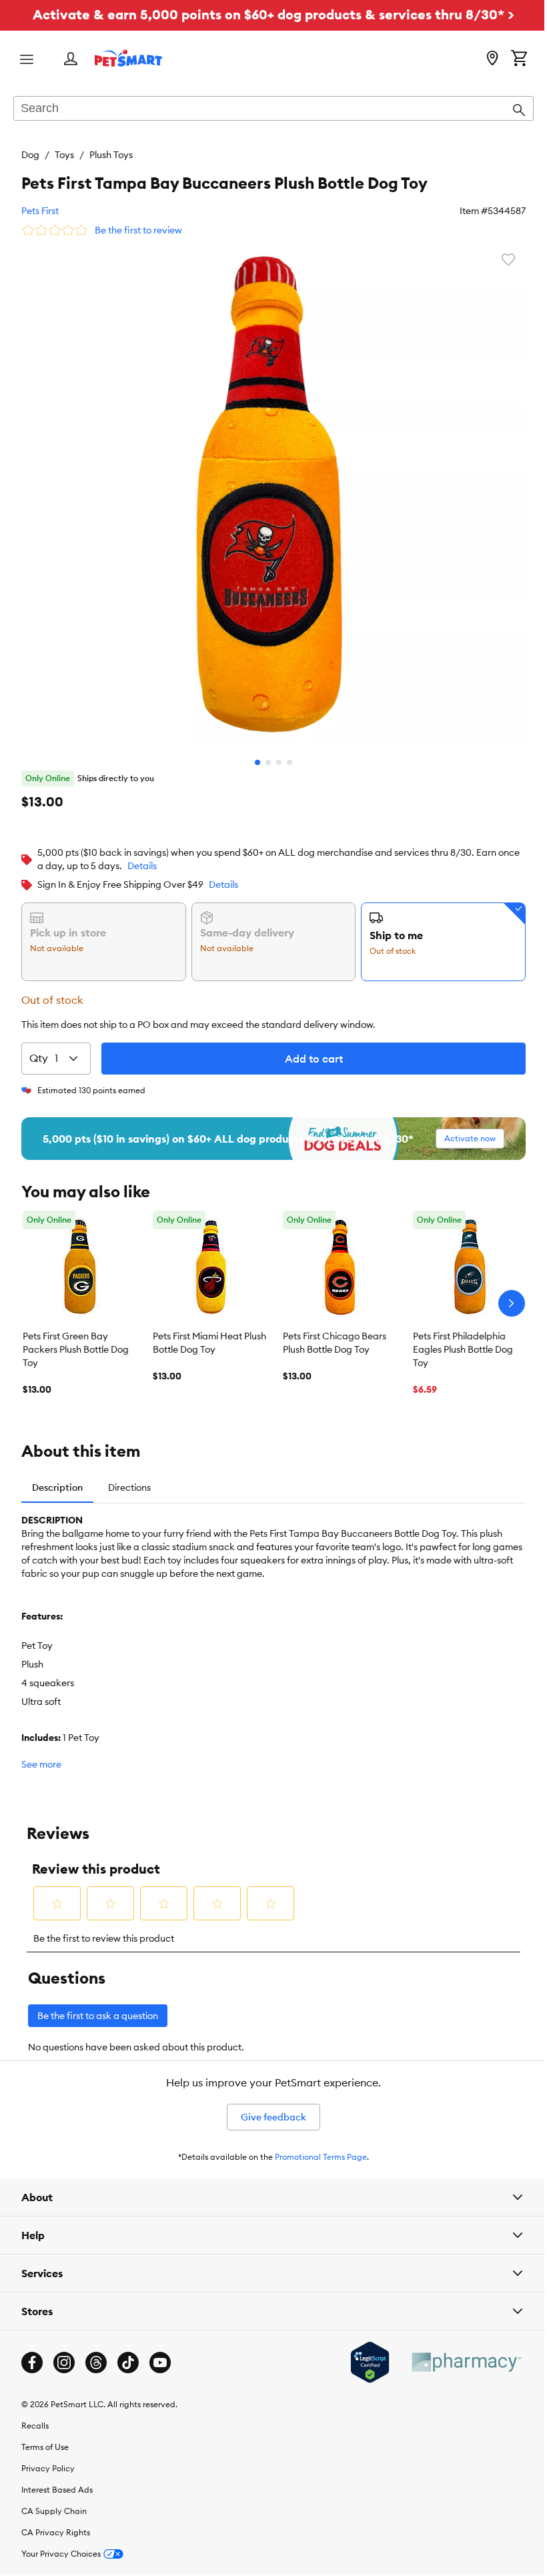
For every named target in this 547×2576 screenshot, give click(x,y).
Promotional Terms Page (321, 2157)
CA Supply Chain (54, 2511)
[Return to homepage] (128, 58)
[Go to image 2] (268, 762)
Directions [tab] (129, 1487)
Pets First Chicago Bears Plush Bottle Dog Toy (335, 1343)
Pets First (40, 211)
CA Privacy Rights (56, 2532)
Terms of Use (45, 2447)
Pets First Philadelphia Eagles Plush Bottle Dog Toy (463, 1349)
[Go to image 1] (257, 762)
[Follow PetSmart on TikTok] (128, 2363)
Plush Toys (111, 155)
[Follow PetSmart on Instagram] (64, 2363)
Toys (64, 155)
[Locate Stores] (492, 59)
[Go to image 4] (290, 762)
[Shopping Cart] (519, 59)
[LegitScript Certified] (360, 2363)
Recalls (35, 2426)
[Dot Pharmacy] (456, 2362)
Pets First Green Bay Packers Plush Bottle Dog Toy (76, 1349)
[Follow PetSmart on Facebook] (32, 2363)
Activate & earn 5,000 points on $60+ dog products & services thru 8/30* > (273, 14)
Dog (30, 155)
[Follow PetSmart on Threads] (96, 2363)
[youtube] (160, 2363)
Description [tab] (57, 1487)
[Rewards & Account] (71, 60)
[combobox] (273, 109)
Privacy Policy (48, 2468)
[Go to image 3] (279, 762)
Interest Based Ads (57, 2490)
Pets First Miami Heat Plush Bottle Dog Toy (209, 1343)
